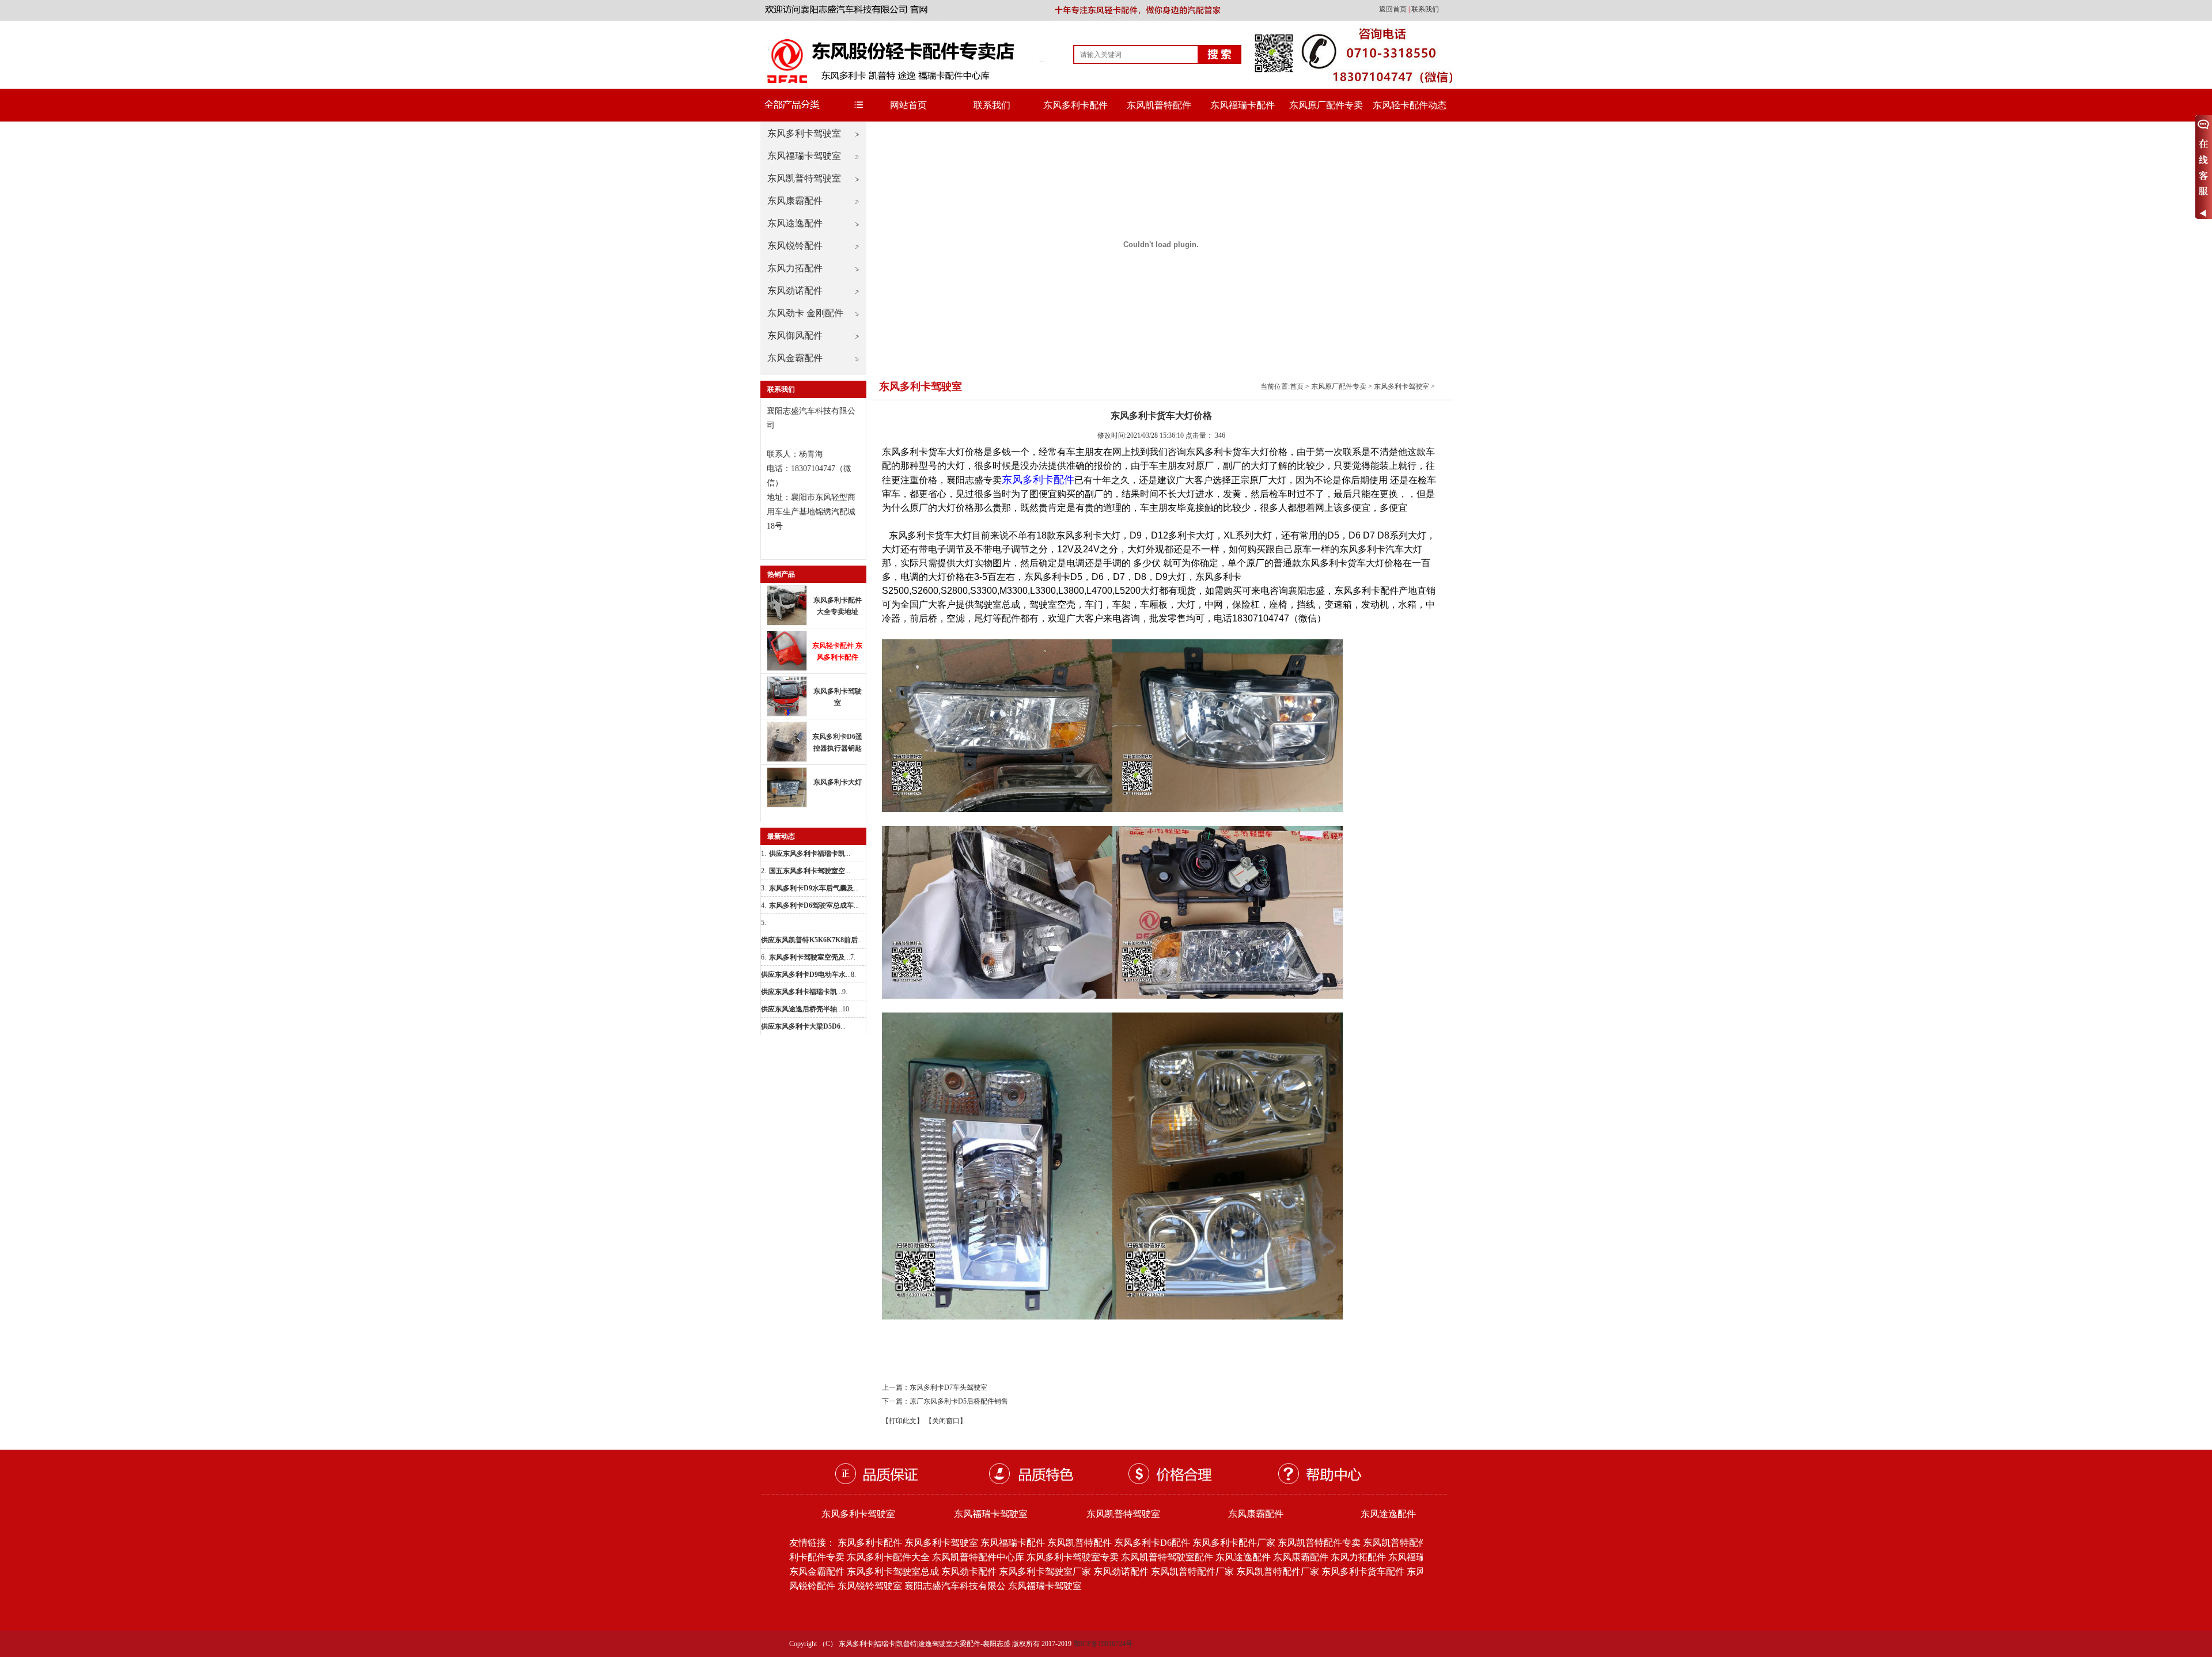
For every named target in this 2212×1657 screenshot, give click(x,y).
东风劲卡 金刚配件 (805, 313)
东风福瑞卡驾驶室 (804, 156)
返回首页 (1394, 9)
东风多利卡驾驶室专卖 (1073, 1557)
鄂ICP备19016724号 (1103, 1644)
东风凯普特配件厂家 (1192, 1571)
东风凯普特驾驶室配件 (1167, 1557)
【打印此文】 (903, 1421)
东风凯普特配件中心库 (978, 1557)
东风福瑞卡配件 (1243, 105)
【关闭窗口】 (946, 1421)
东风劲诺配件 (795, 291)
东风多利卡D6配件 (1152, 1543)
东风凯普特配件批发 (1404, 1543)
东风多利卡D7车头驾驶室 (948, 1387)
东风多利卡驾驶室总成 (893, 1571)
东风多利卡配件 (1075, 105)
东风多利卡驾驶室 (804, 133)
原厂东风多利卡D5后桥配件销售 (959, 1401)
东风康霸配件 (795, 201)
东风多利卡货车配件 (1363, 1571)
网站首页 (908, 105)
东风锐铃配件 (795, 246)
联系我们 (1425, 9)
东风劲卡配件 (969, 1571)
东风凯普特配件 (1159, 105)
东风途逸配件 (795, 223)
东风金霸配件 (795, 358)
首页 (1297, 386)
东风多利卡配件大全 (888, 1557)
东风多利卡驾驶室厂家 (1045, 1571)
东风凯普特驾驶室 (804, 178)
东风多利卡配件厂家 (1234, 1543)
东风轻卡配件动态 (1410, 105)
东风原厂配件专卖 (1326, 105)
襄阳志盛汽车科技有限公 (955, 1586)
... (810, 854)
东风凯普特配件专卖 (1319, 1543)
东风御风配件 (795, 335)
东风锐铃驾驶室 (870, 1586)
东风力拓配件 (795, 268)
